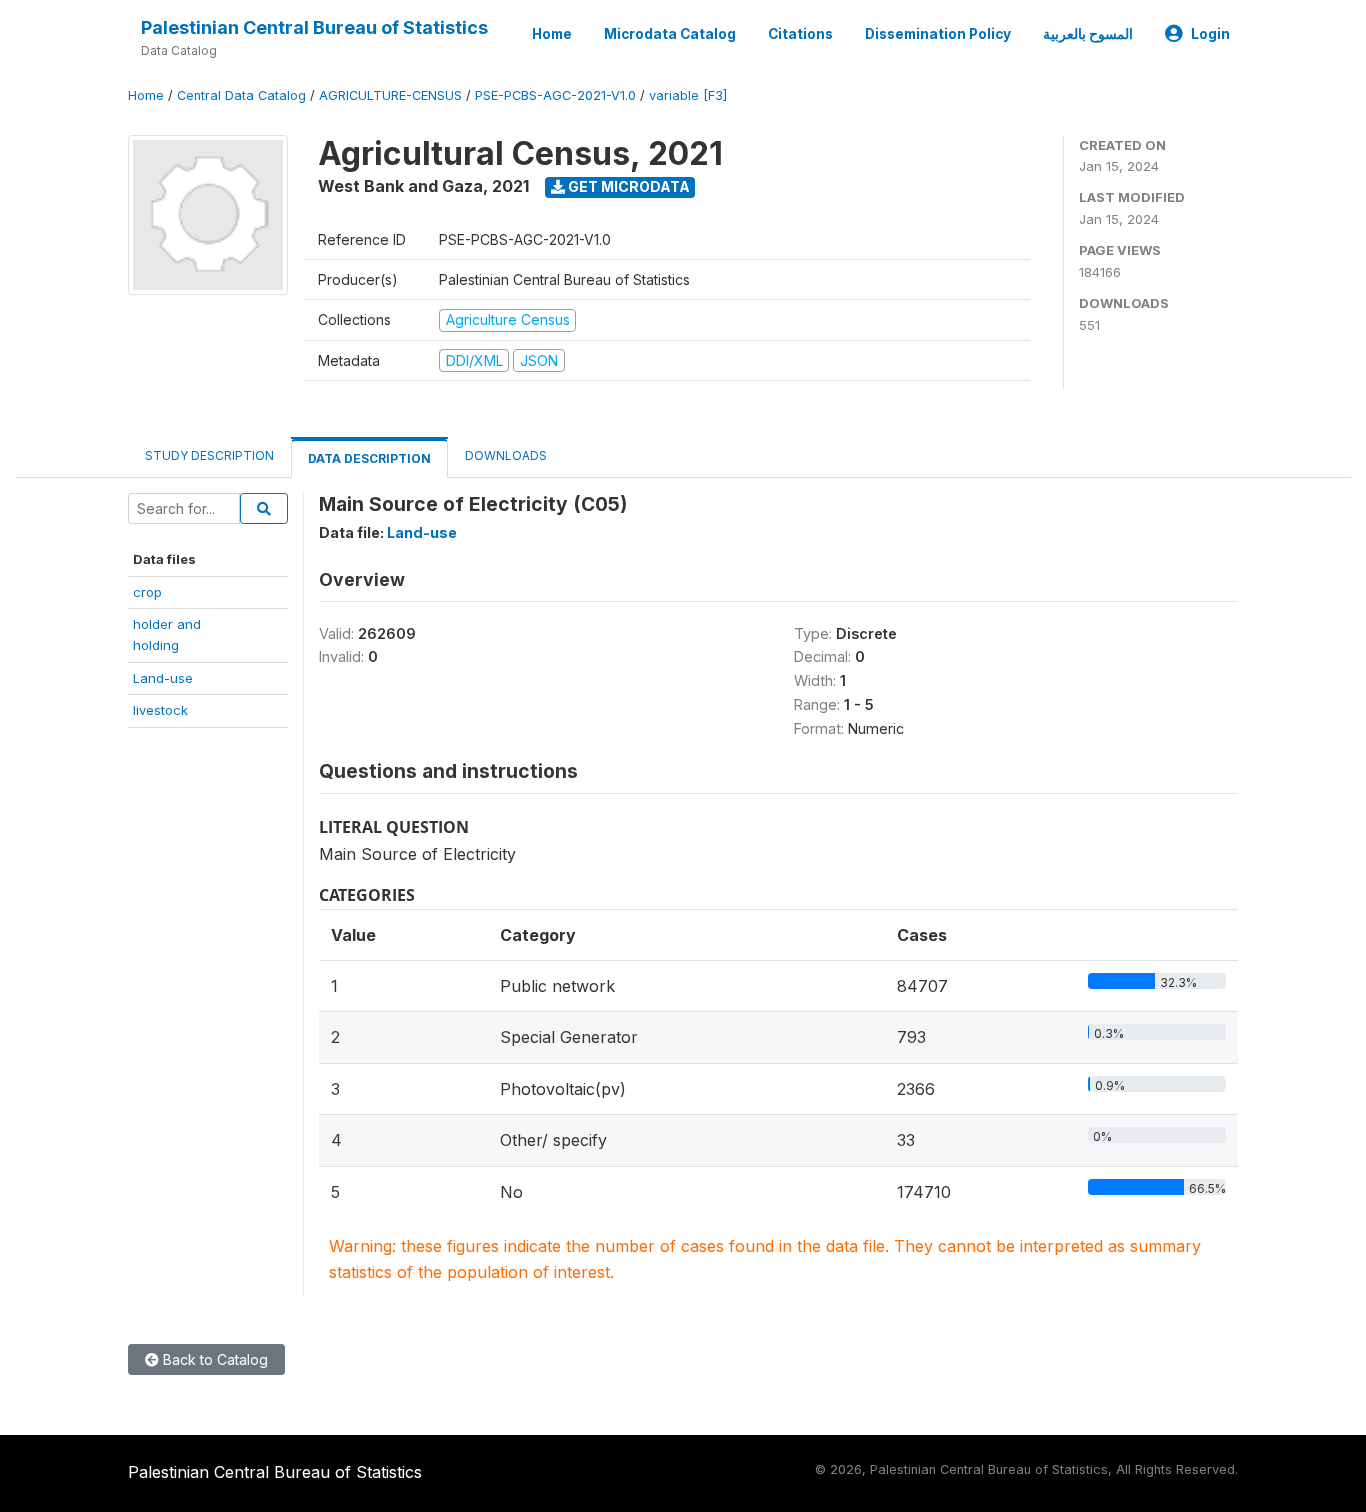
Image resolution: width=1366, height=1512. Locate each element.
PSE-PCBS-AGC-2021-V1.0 (555, 95)
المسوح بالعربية (1088, 34)
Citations (800, 34)
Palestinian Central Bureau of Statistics (314, 27)
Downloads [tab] (506, 455)
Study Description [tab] (209, 455)
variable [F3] (688, 95)
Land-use (163, 678)
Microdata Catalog (670, 34)
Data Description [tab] (369, 458)
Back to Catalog (213, 1359)
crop (147, 592)
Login (1210, 34)
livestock (160, 710)
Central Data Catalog (241, 95)
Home (552, 34)
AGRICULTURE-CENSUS (390, 95)
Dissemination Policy (938, 34)
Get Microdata (627, 186)
